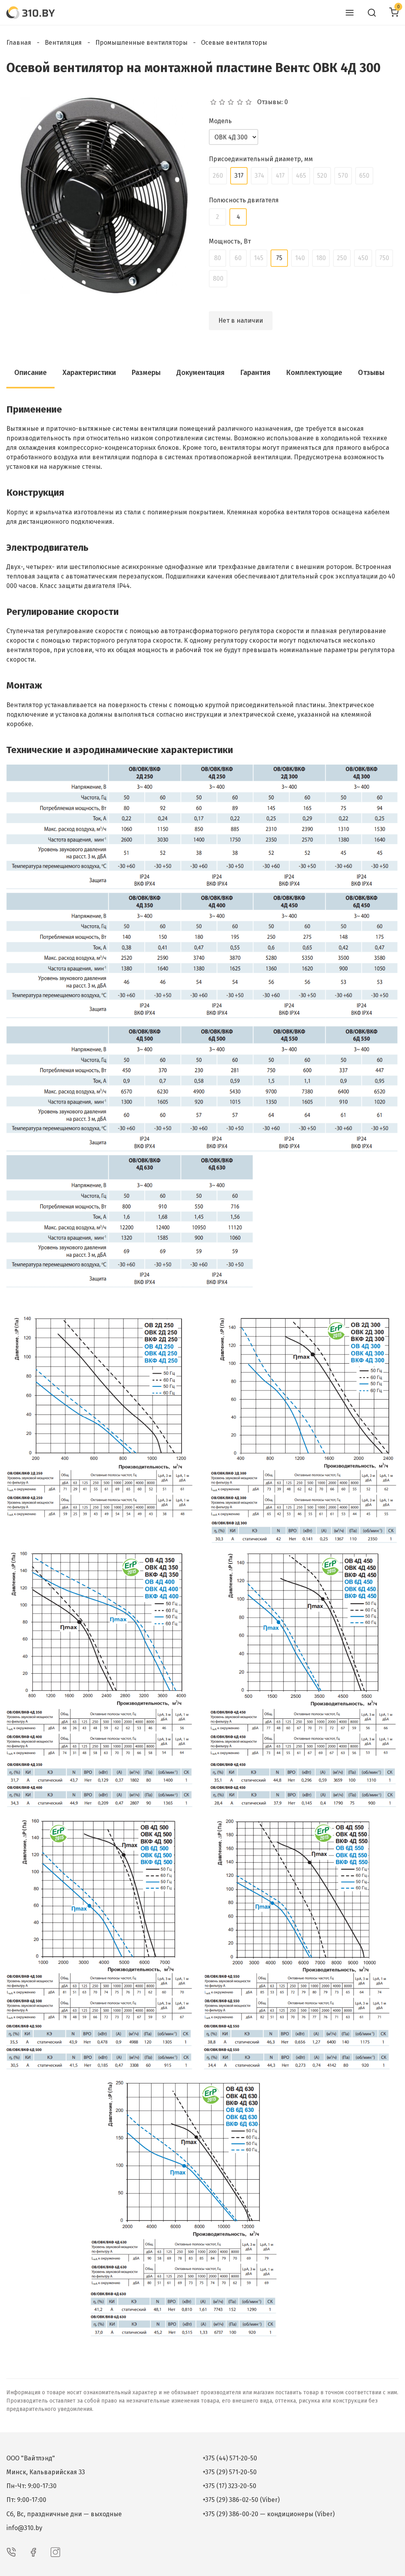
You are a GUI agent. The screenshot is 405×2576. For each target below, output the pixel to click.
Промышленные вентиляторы (141, 43)
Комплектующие (314, 373)
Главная (19, 43)
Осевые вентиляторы (234, 43)
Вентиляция (63, 43)
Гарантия (255, 373)
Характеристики (89, 373)
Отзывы (371, 373)
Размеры (146, 373)
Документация (201, 373)
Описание (30, 373)
